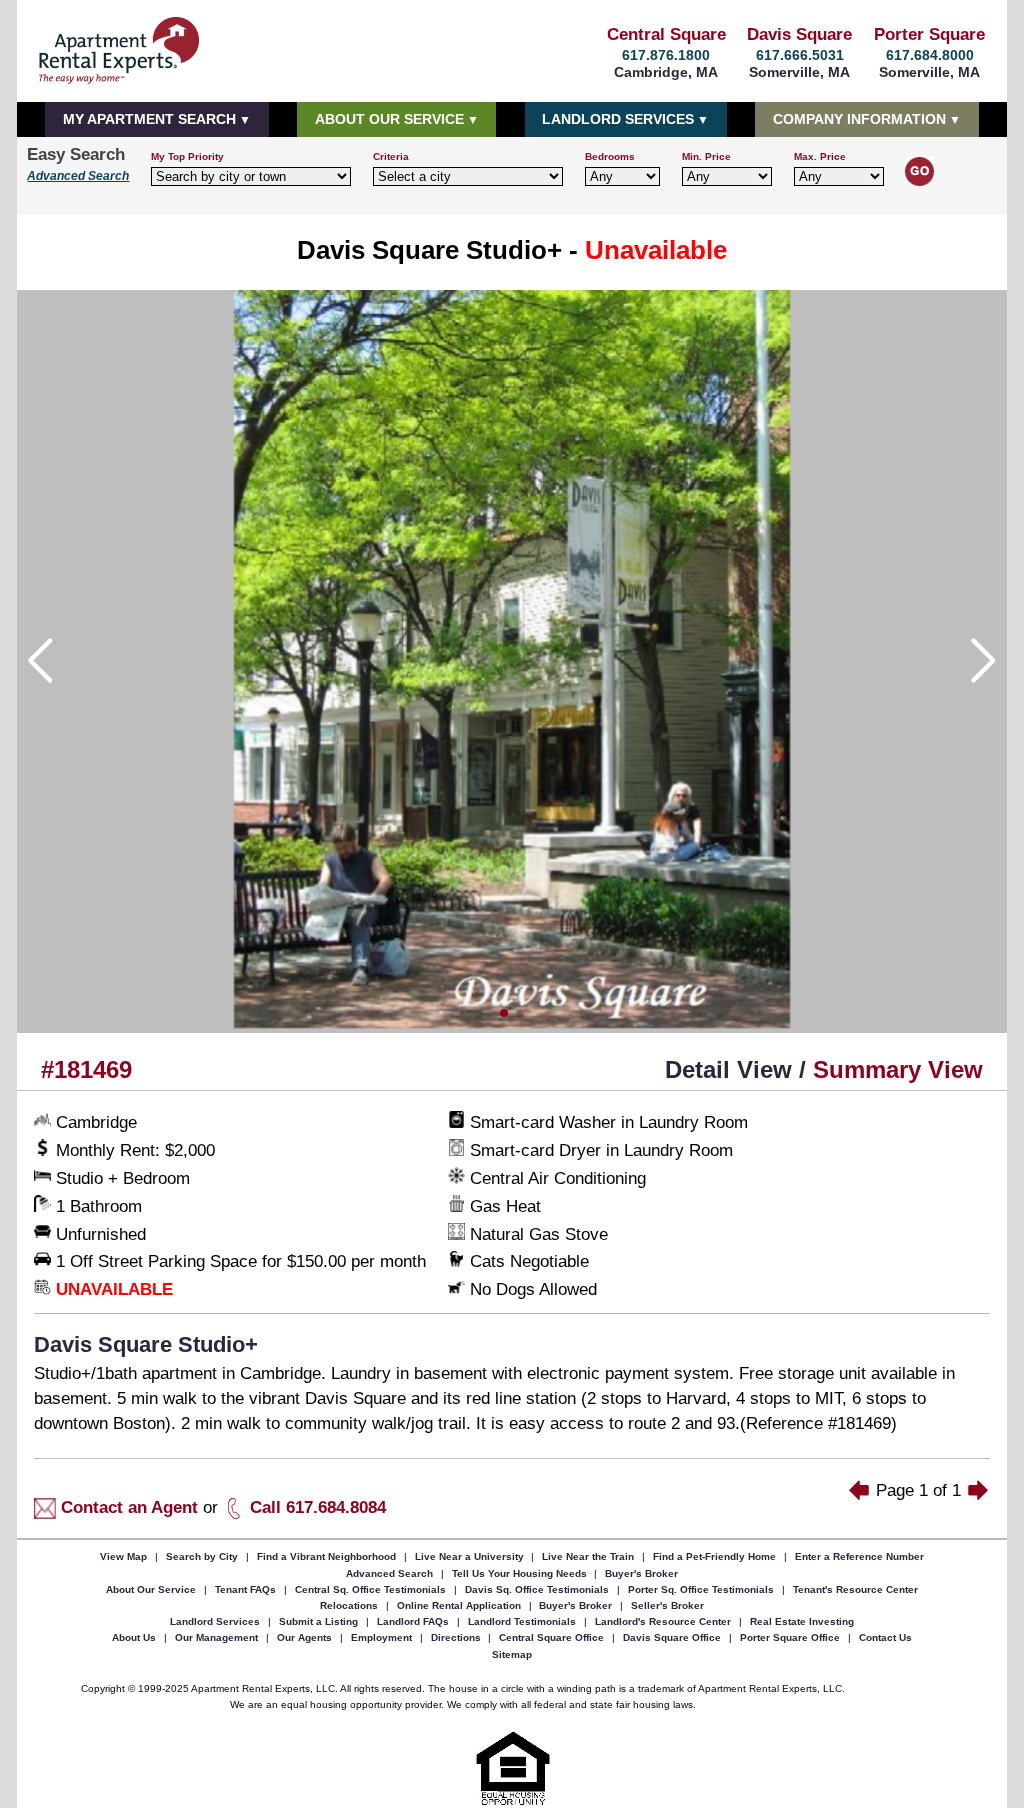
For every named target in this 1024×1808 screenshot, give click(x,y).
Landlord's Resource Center (664, 1622)
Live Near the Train (589, 1557)
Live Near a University (471, 1557)
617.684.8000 (930, 55)
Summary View (898, 1070)
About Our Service (152, 1589)
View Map (125, 1557)
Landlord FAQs (414, 1622)
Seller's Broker (667, 1605)
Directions (457, 1638)
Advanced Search (78, 175)
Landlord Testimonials (523, 1622)
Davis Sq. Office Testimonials (538, 1589)
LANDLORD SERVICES (618, 119)
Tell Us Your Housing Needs (521, 1573)
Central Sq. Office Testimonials (372, 1589)
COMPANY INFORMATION (859, 119)
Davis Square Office (673, 1638)
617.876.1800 (666, 55)
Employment (383, 1638)
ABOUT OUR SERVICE (389, 119)
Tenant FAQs (247, 1589)
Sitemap (512, 1654)
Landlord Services (216, 1622)
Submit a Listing (320, 1622)
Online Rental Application (460, 1605)
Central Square (666, 34)
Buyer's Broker (641, 1573)
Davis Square (799, 34)
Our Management (218, 1638)
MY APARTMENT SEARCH (149, 119)
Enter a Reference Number (859, 1557)
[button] (504, 1013)
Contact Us (885, 1638)
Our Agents (306, 1638)
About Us (135, 1638)
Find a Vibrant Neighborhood (328, 1557)
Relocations (350, 1605)
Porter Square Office (791, 1638)
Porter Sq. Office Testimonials (702, 1589)
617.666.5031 (800, 55)
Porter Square (929, 34)
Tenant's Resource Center (855, 1589)
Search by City (203, 1557)
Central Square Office (553, 1638)
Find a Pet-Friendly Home (716, 1557)
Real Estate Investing (802, 1622)
